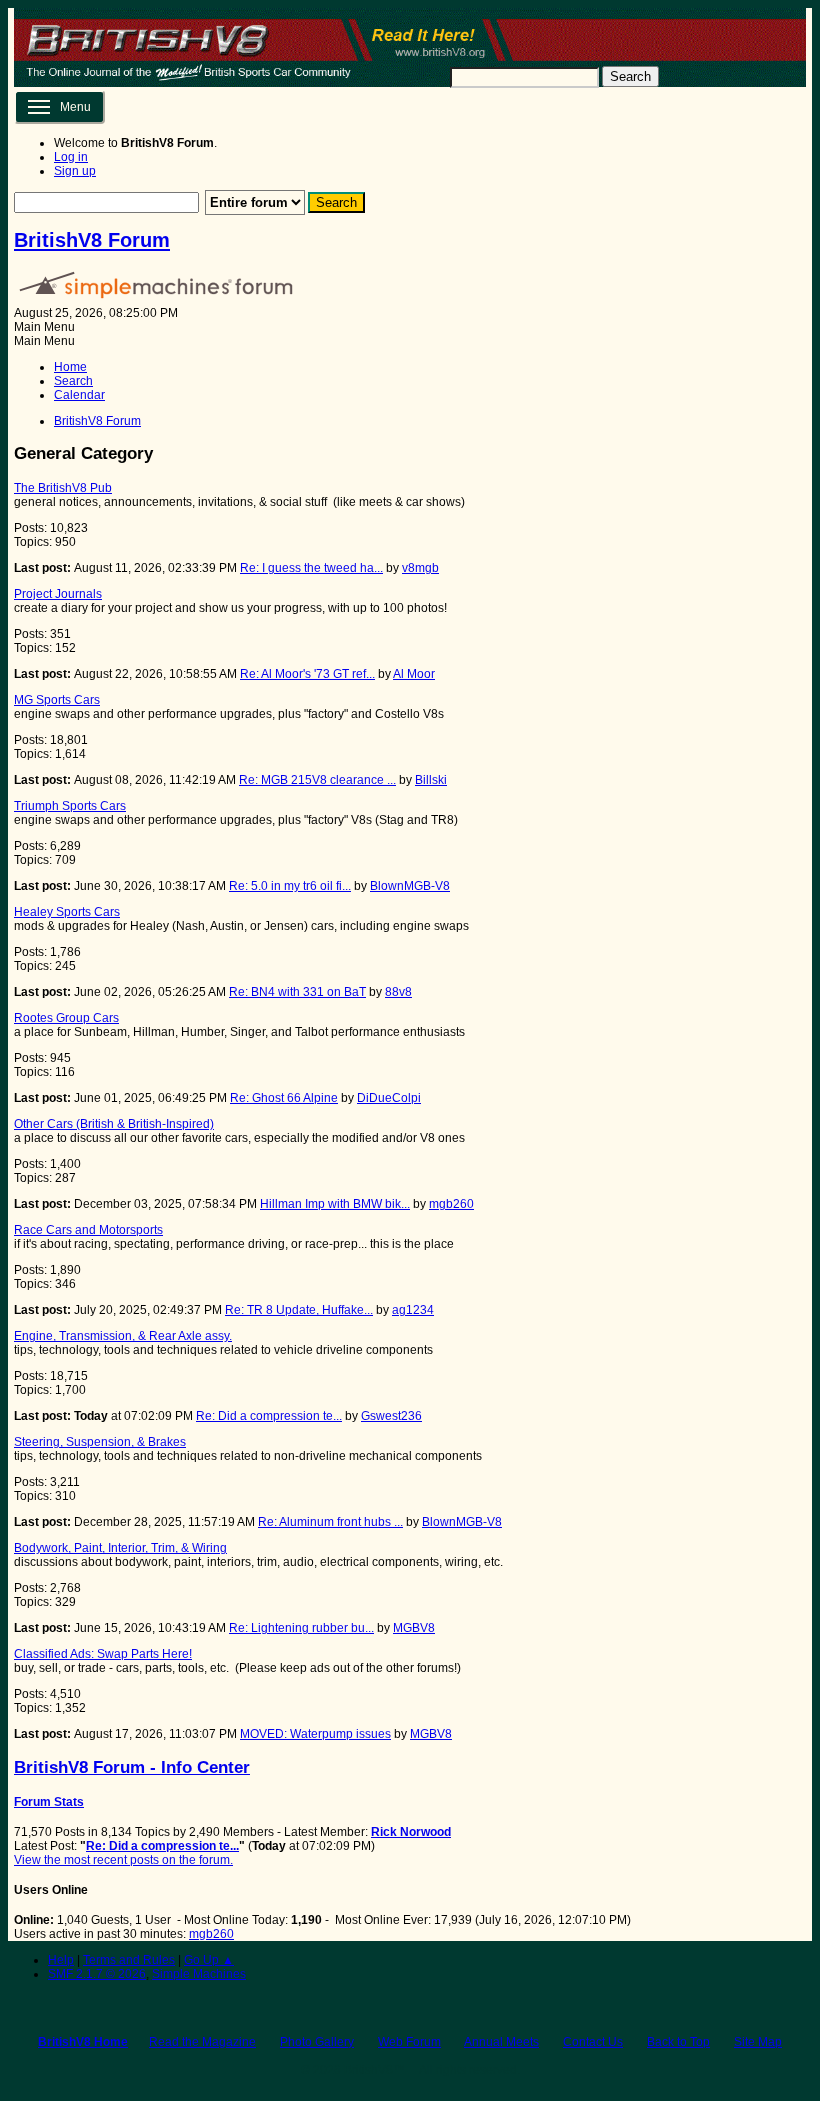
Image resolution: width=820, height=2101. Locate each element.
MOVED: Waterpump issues (315, 1734)
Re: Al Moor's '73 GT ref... (307, 674)
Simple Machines (199, 1974)
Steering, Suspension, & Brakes (100, 1442)
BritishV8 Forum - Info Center (132, 1767)
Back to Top (678, 2042)
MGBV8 (414, 1628)
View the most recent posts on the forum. (123, 1860)
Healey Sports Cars (67, 912)
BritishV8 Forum (92, 240)
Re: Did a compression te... (269, 1416)
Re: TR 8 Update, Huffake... (299, 1310)
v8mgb (420, 568)
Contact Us (593, 2042)
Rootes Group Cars (66, 1018)
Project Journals (58, 594)
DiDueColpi (389, 1098)
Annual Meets (501, 2042)
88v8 (398, 992)
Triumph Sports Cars (70, 806)
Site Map (758, 2042)
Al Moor (414, 674)
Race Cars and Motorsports (88, 1230)
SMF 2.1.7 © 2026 (97, 1974)
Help (61, 1960)
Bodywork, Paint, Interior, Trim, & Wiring (120, 1548)
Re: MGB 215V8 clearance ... (317, 780)
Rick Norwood (411, 1832)
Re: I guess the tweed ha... (311, 568)
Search (630, 76)
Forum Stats (49, 1802)
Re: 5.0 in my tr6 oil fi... (290, 886)
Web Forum (409, 2042)
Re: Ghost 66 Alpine (284, 1098)
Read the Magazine (202, 2042)
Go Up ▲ (209, 1960)
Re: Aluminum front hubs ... (330, 1522)
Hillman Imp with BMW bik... (335, 1204)
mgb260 (451, 1204)
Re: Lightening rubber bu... (301, 1628)
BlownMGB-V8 (410, 886)
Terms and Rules (129, 1960)
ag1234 (413, 1310)
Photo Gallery (317, 2042)
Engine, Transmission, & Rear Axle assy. (123, 1336)
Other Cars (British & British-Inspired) (114, 1124)
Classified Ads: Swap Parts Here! (103, 1654)
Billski (431, 780)
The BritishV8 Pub (63, 488)
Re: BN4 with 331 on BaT (297, 992)
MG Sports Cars (57, 700)
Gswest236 (391, 1416)
